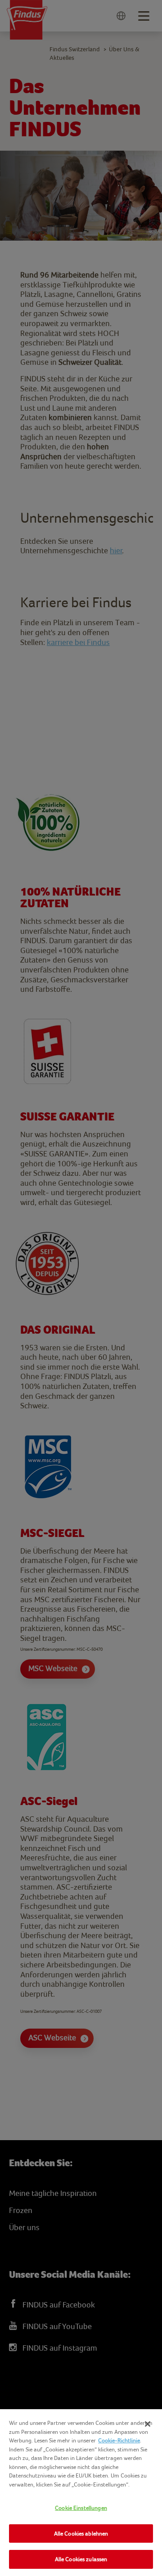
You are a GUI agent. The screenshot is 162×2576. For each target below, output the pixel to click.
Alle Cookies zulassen (81, 2559)
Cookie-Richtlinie (119, 2440)
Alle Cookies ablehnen (81, 2533)
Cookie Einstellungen (81, 2508)
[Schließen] (148, 2424)
